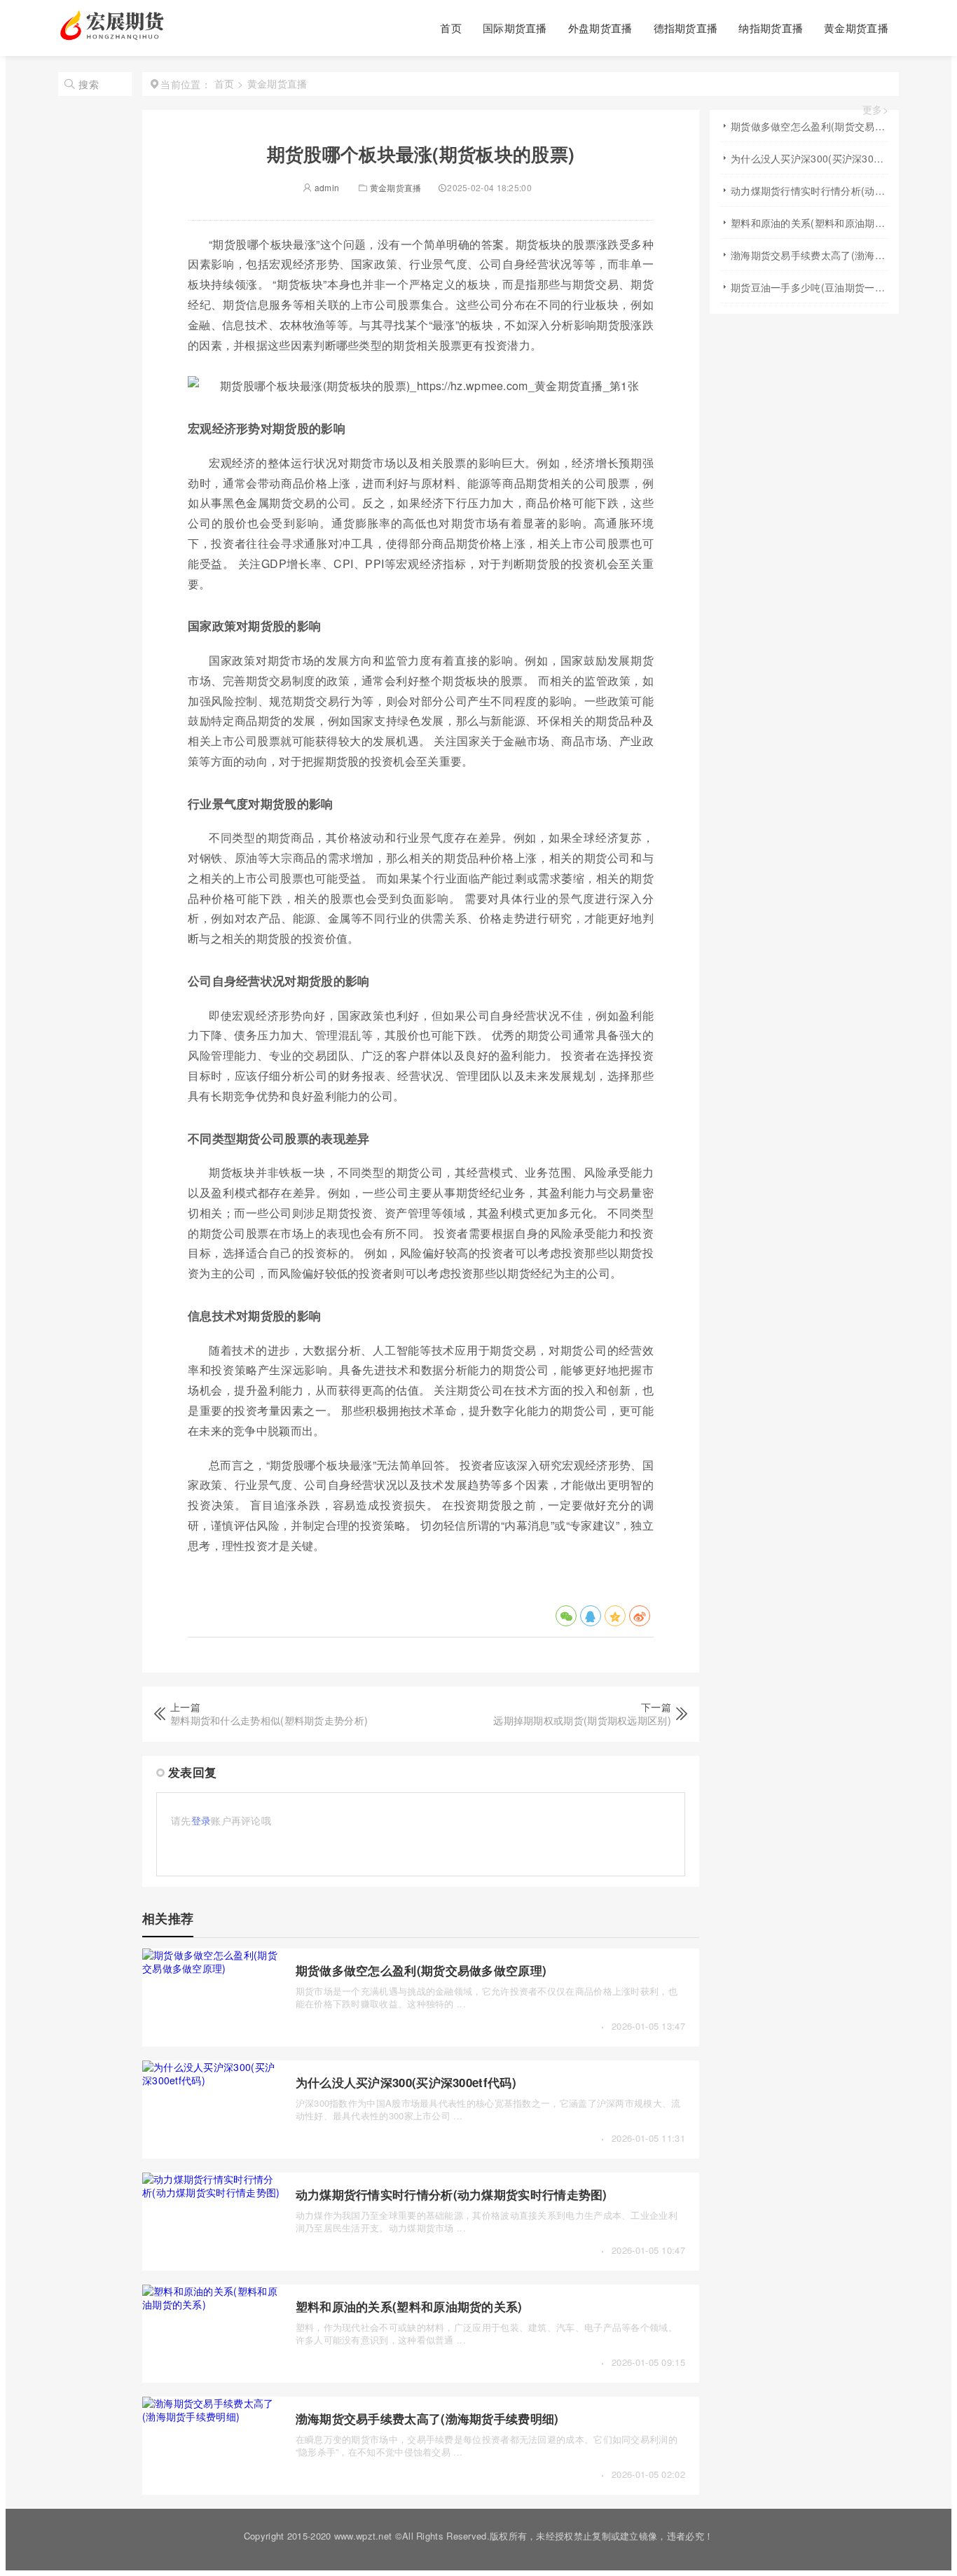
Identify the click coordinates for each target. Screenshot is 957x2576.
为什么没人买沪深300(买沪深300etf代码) (406, 2082)
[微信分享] (566, 1616)
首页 (451, 28)
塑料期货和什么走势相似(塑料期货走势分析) (269, 1720)
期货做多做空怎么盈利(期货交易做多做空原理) (421, 1970)
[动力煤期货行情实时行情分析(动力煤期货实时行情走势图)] (212, 2192)
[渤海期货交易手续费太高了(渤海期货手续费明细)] (212, 2416)
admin (325, 187)
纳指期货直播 (771, 28)
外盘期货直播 (600, 28)
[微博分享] (640, 1616)
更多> (875, 110)
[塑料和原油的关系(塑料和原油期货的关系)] (212, 2304)
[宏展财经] (114, 36)
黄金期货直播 (856, 28)
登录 (201, 1820)
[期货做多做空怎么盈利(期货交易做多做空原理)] (212, 1968)
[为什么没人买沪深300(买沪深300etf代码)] (212, 2080)
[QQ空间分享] (615, 1616)
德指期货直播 (686, 28)
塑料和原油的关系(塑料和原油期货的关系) (409, 2306)
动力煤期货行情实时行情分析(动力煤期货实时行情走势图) (452, 2194)
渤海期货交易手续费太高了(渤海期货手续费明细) (427, 2418)
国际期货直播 (515, 28)
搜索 (89, 84)
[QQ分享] (591, 1616)
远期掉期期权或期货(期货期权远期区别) (582, 1720)
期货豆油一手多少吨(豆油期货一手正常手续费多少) (810, 287)
